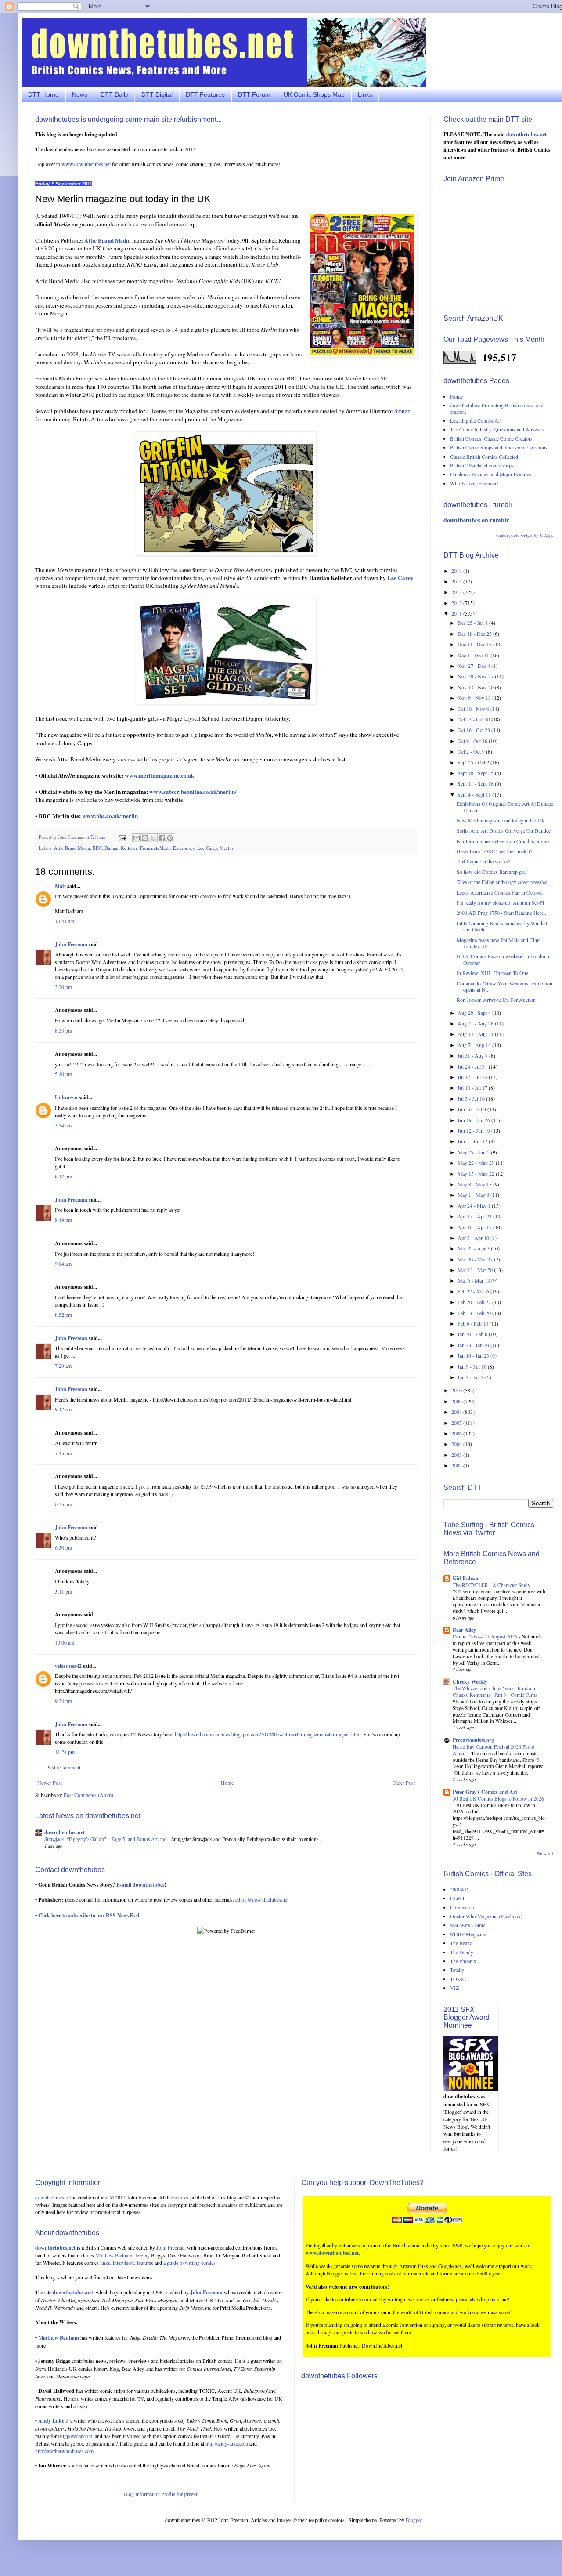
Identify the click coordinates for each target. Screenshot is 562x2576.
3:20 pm (63, 987)
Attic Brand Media (72, 848)
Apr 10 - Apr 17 (475, 1227)
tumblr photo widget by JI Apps (525, 535)
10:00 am (65, 1642)
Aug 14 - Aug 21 (476, 1034)
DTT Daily (114, 94)
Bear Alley (464, 1630)
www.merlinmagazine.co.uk (159, 775)
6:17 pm (63, 1176)
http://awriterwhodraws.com (64, 2451)
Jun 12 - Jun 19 (474, 1130)
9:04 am (63, 1264)
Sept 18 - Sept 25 (476, 773)
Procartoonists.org (473, 1740)
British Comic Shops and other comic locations (499, 447)
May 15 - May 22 (477, 1174)
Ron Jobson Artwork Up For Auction (496, 1000)
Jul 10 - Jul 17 (473, 1087)
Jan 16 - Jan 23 (474, 1355)
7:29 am (63, 1366)
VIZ (454, 1988)
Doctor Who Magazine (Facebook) (486, 1916)
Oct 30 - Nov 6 (474, 709)
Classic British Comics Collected (484, 457)
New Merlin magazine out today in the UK (501, 820)
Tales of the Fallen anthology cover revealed (502, 882)
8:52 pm (63, 1315)
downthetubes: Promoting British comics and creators (497, 408)
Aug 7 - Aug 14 (475, 1045)
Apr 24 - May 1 (475, 1206)
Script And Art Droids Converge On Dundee (504, 830)
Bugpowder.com (75, 2436)
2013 (457, 592)
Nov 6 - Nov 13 (475, 698)
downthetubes (50, 2197)
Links (365, 94)
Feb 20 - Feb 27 (475, 1302)
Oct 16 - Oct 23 (474, 730)
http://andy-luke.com (227, 2443)
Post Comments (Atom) (88, 1795)
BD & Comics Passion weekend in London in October (504, 959)
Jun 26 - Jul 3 (472, 1109)
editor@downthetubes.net (262, 1899)
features (145, 2263)
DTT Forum (254, 94)
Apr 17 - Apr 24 (475, 1216)
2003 (457, 1455)
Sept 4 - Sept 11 (475, 794)
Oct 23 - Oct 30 (474, 719)
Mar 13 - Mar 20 (476, 1270)
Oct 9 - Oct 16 (473, 741)
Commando (462, 1907)
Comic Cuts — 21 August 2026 (486, 1636)
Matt (60, 886)
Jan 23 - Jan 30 (474, 1345)
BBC (97, 848)
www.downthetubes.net (86, 164)
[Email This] (137, 838)
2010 (457, 1390)
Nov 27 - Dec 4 (474, 666)
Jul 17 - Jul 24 (473, 1077)
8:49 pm (63, 1220)
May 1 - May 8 (474, 1195)
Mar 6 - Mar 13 (474, 1280)
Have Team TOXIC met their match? (494, 851)
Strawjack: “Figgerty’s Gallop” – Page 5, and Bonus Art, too (106, 1839)
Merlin (226, 848)
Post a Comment (63, 1767)
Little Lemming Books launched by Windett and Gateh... (502, 926)
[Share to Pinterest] (170, 838)
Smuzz (402, 411)
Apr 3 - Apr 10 (474, 1238)
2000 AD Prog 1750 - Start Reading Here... (502, 913)
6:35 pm (63, 1504)
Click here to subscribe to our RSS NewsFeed (89, 1915)
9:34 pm (63, 1701)
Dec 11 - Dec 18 (475, 644)
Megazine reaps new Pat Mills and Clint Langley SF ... (498, 943)
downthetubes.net (65, 1832)
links (105, 2263)
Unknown (66, 1097)
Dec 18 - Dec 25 (475, 634)
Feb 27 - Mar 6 (474, 1291)
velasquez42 (68, 1666)
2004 (457, 1444)
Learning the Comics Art (476, 420)
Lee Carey (207, 848)
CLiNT (458, 1898)
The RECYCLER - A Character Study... (494, 1585)
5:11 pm (63, 1591)
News (80, 94)
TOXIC (458, 1979)
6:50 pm (63, 1547)
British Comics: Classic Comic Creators (491, 438)
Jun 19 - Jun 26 (474, 1120)
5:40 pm (63, 1074)
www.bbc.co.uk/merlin (110, 816)
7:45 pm (63, 1453)
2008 (457, 1412)
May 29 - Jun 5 (474, 1152)
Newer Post (50, 1783)
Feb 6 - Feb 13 (474, 1323)
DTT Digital (157, 94)
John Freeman (71, 944)
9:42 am (63, 1409)
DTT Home (43, 94)
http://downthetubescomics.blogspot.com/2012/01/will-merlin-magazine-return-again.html (268, 1734)
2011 (457, 613)
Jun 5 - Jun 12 (473, 1141)
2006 (457, 1433)
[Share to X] (153, 838)
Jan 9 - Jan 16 (473, 1366)
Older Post (404, 1783)
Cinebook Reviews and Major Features (491, 474)
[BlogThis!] (145, 838)
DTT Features (205, 94)
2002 (457, 1465)
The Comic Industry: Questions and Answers (497, 429)
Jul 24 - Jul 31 (473, 1066)
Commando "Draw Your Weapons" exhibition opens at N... (504, 986)
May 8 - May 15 (475, 1184)
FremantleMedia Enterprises (167, 848)
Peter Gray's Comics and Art (485, 1792)
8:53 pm (63, 1030)
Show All (545, 1854)
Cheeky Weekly (470, 1682)
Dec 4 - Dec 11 (474, 655)
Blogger (414, 2520)
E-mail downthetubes (140, 1885)
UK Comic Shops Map (314, 94)
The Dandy (462, 1952)
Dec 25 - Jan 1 (473, 623)
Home (227, 1783)
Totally (457, 1970)
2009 (457, 1401)
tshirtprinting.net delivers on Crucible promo (503, 841)
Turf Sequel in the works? (483, 861)
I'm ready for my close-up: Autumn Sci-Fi (500, 902)
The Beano (461, 1943)
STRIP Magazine (468, 1934)
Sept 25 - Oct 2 (474, 762)
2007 (457, 1423)
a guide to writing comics (189, 2263)
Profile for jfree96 (180, 2494)
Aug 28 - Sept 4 (475, 1013)
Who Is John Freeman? (474, 483)
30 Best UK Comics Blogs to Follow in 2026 (498, 1799)
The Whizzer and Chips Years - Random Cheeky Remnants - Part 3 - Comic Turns (495, 1692)
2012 (457, 603)
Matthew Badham (114, 2255)
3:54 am (63, 1125)
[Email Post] (122, 837)
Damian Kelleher (121, 848)
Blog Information (142, 2494)
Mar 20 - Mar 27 (476, 1259)
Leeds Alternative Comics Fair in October (500, 892)
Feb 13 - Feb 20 (475, 1313)
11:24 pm (65, 1752)
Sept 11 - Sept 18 (476, 783)
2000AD (459, 1889)
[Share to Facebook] (162, 838)
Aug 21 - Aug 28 (476, 1023)
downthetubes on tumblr (476, 520)
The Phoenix (463, 1961)
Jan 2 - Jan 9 (471, 1377)
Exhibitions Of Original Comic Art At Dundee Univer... (505, 807)
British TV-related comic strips (482, 465)
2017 (457, 581)
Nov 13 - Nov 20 (476, 687)
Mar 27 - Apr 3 (474, 1248)
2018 (457, 571)
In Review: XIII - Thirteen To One (492, 973)
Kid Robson (466, 1578)
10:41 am (65, 921)
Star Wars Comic (468, 1925)
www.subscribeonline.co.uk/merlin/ (193, 792)
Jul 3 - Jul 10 (472, 1098)
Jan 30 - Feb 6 (473, 1334)
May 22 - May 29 (477, 1163)
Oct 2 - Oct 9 (472, 751)
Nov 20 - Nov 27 (476, 676)
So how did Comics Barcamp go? (492, 872)
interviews (124, 2263)
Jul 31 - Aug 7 (473, 1055)
